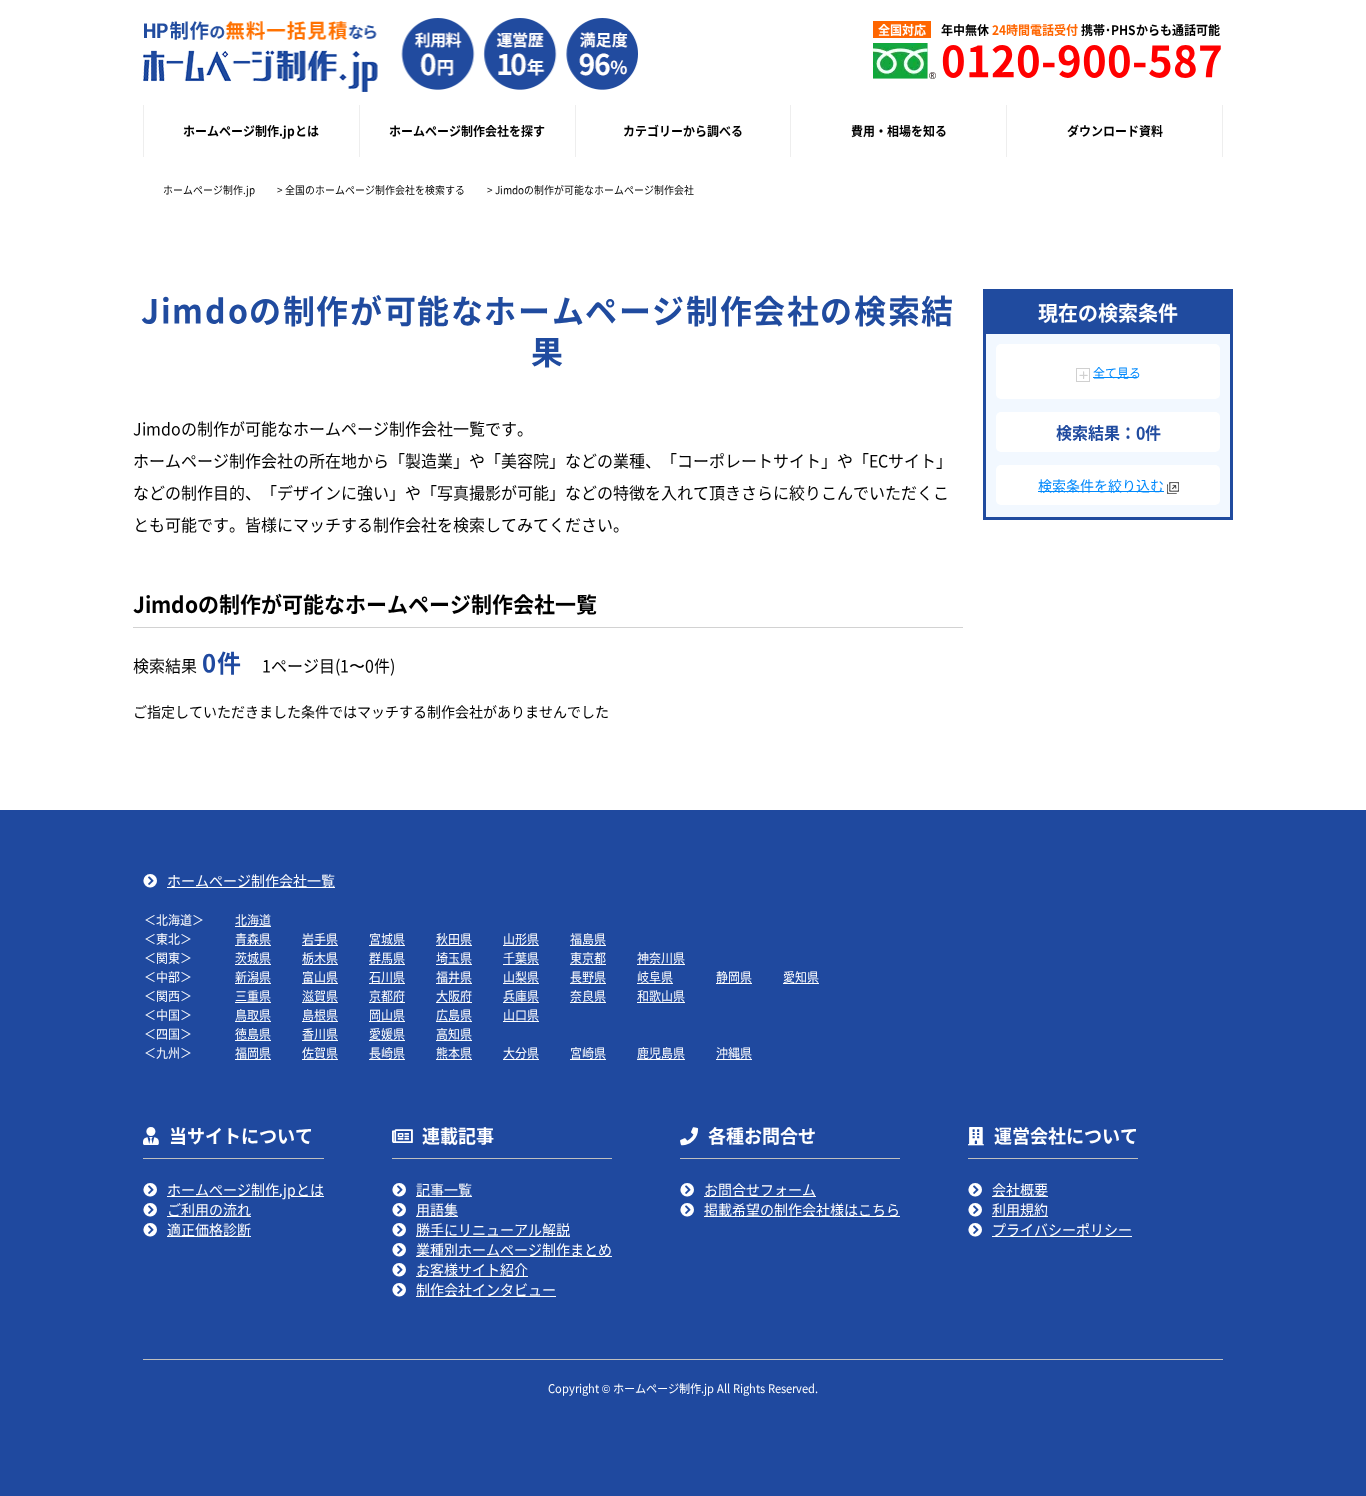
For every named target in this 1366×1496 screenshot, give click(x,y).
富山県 (320, 976)
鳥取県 (253, 1014)
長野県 (588, 976)
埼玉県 (454, 957)
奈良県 (588, 995)
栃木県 (320, 957)
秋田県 (454, 938)
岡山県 (387, 1014)
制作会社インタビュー (486, 1289)
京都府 (387, 995)
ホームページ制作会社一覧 (251, 880)
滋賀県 (320, 995)
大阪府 (454, 995)
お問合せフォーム (760, 1189)
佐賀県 (320, 1052)
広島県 (454, 1014)
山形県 (521, 938)
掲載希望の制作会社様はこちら (802, 1209)
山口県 (521, 1014)
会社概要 (1020, 1189)
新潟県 (253, 976)
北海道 (253, 919)
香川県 (320, 1033)
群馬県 (387, 957)
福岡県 (253, 1052)
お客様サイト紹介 (472, 1269)
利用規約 (1020, 1209)
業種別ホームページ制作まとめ (514, 1249)
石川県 (387, 976)
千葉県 (521, 957)
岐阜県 (655, 976)
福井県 (454, 976)
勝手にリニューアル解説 (493, 1229)
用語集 (437, 1209)
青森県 (253, 938)
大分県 (521, 1052)
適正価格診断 (209, 1229)
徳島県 (253, 1033)
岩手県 (320, 938)
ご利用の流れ (209, 1209)
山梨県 (521, 976)
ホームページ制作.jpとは (245, 1189)
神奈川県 (661, 957)
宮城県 (387, 938)
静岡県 (734, 976)
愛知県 (801, 976)
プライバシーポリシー (1062, 1229)
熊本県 (454, 1052)
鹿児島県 (661, 1052)
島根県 (320, 1014)
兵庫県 (521, 995)
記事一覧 (444, 1189)
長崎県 (387, 1052)
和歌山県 (661, 995)
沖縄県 (734, 1052)
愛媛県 (387, 1033)
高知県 (454, 1033)
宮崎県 (588, 1052)
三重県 (253, 995)
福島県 (588, 938)
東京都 (588, 957)
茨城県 (253, 957)
